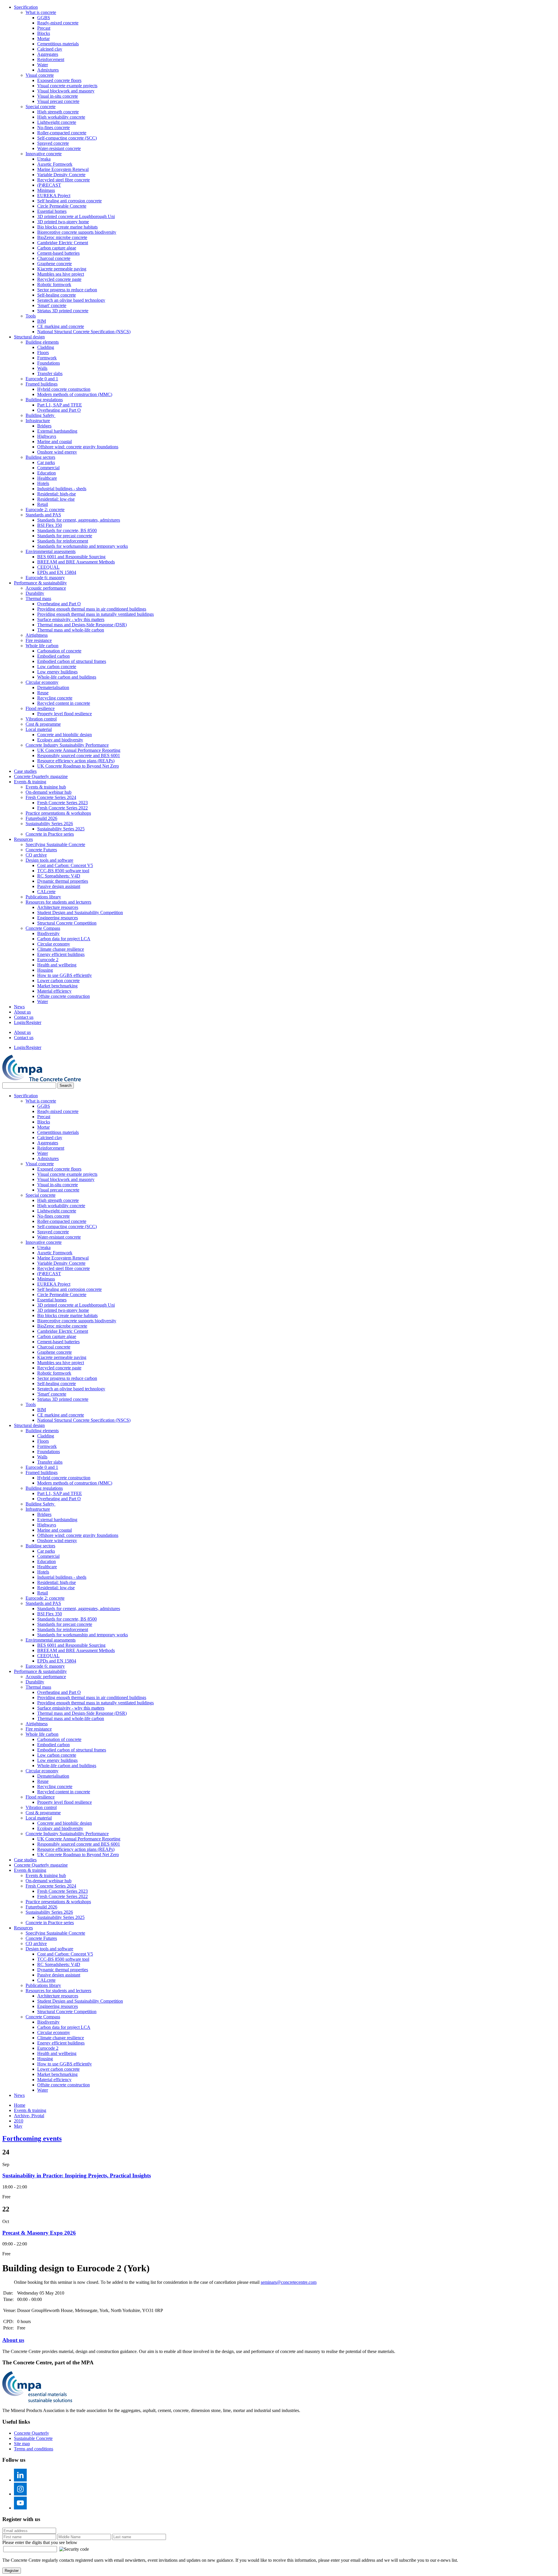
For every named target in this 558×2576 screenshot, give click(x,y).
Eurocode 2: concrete (45, 510)
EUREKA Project (54, 196)
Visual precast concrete (58, 101)
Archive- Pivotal (29, 2116)
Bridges (44, 426)
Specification (26, 7)
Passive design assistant (59, 886)
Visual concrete (40, 75)
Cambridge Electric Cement (63, 243)
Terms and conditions (34, 2449)
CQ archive (36, 855)
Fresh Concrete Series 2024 (51, 797)
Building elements (42, 342)
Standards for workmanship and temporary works (83, 546)
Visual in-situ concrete (58, 96)
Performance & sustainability (40, 583)
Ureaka (44, 159)
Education (46, 473)
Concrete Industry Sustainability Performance (67, 745)
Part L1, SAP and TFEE (60, 405)
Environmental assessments (51, 551)
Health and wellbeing (57, 965)
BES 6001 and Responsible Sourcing (71, 557)
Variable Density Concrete (61, 175)
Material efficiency (54, 991)
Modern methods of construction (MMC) (75, 394)
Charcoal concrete (54, 258)
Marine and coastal (54, 441)
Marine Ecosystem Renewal (63, 169)
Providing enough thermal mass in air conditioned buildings (92, 609)
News (19, 1007)
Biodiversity (48, 933)
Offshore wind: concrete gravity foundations (78, 447)
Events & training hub (46, 787)
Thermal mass (38, 598)
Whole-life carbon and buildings (67, 677)
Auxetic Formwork (55, 164)
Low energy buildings (57, 672)
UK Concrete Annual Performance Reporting (79, 750)
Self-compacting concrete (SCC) (67, 138)
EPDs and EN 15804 (57, 572)
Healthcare (47, 478)
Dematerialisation (53, 687)
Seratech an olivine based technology (71, 300)
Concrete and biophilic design (65, 735)
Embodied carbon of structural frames (72, 661)
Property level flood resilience (65, 714)
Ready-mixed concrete (58, 23)
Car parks (46, 462)
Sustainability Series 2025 (61, 829)
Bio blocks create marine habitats (67, 227)
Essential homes (52, 211)
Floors (43, 353)
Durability (35, 593)
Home (20, 2105)
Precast (44, 28)
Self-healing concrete (57, 295)
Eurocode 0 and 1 (42, 379)
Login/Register (28, 1022)
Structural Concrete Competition (67, 923)
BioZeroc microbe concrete (62, 237)
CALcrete (46, 892)
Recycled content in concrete (64, 703)
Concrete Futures (41, 850)
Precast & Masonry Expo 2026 (39, 2233)
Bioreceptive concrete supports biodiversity (77, 232)
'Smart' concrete (52, 305)
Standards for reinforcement (63, 541)
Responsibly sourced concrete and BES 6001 (79, 756)
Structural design (29, 337)
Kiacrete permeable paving (62, 269)
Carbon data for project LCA (64, 939)
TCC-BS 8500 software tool (63, 871)
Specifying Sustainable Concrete (55, 844)
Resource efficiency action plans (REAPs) (76, 761)
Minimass (46, 190)
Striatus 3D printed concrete (63, 311)
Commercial (48, 468)
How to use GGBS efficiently (65, 975)
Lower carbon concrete (58, 981)
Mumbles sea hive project (61, 274)
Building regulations (44, 400)
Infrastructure (38, 421)
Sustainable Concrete (33, 2438)
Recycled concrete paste (59, 279)
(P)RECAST (49, 185)
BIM (42, 321)
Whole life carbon (42, 646)
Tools (31, 316)
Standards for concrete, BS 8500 (67, 530)
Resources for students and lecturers (58, 902)
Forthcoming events (32, 2138)
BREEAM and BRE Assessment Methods (76, 562)
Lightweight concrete (57, 122)
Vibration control (41, 719)
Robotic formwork (54, 284)
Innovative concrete (44, 154)
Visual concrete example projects (67, 86)
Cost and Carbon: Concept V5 (65, 865)
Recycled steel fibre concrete (64, 180)
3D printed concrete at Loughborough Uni (76, 216)
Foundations (49, 363)
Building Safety (41, 415)
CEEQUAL (48, 567)
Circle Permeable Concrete (62, 206)
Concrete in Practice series (50, 834)
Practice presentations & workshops (58, 813)
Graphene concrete (54, 264)
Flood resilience (40, 708)
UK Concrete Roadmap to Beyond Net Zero (78, 766)
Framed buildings (42, 384)
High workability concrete (61, 117)
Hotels (43, 483)
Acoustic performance (46, 588)
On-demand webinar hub (49, 792)
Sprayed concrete (53, 143)
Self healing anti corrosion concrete (69, 201)
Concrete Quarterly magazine (41, 776)
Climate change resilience (61, 949)
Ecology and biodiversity (60, 740)
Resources (23, 839)
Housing (45, 970)
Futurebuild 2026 (41, 818)
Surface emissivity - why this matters (71, 619)
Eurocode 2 (48, 960)
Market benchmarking (57, 986)
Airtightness (37, 635)
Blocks (44, 33)
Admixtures (48, 70)
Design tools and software (49, 860)
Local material (39, 729)
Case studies (25, 771)
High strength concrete (58, 112)
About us (22, 1012)
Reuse (43, 693)
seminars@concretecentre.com (289, 2282)
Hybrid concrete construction (64, 389)
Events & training (30, 782)
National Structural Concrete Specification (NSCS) (84, 332)
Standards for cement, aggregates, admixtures (79, 520)
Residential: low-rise (56, 499)
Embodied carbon (53, 656)
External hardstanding (57, 431)
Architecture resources (58, 907)
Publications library (43, 897)
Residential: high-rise (57, 494)
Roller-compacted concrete (62, 133)
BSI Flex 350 (50, 525)
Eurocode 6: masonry (45, 578)
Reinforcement (51, 59)
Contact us (24, 1017)
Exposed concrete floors (59, 80)
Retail (43, 504)
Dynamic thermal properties (63, 881)
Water (43, 65)
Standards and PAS (43, 515)
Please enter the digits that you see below (40, 2542)
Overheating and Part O (59, 410)
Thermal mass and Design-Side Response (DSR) (82, 625)
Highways (47, 436)
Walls (42, 368)
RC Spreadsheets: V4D (59, 876)
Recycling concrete (55, 698)
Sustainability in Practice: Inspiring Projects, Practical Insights (77, 2175)
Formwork (47, 358)
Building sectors (40, 457)
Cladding (46, 347)
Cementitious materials (58, 44)
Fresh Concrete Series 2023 (62, 803)
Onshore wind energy (57, 452)
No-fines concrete (53, 127)
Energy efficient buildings (61, 954)
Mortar (43, 39)
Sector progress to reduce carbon (67, 290)
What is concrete (41, 12)
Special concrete (41, 107)
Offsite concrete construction (64, 996)
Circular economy (42, 682)
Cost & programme (43, 724)
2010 (19, 2121)
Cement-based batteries (58, 253)
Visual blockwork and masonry (66, 91)
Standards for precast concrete (65, 536)
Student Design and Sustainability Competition (80, 913)
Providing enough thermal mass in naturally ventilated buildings (95, 614)
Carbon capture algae (57, 248)
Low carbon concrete (57, 667)
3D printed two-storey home (63, 222)
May (18, 2126)
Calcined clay (50, 49)
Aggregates (48, 54)
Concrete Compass (43, 928)
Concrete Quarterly (32, 2433)
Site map (22, 2444)
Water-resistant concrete (59, 148)
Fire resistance (39, 640)
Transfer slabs (50, 373)
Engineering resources (58, 918)
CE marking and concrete (61, 326)
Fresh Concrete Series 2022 (62, 808)
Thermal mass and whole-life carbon (71, 630)
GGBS (44, 18)
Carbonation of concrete (59, 651)
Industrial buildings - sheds (62, 489)
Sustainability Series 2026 (49, 824)
